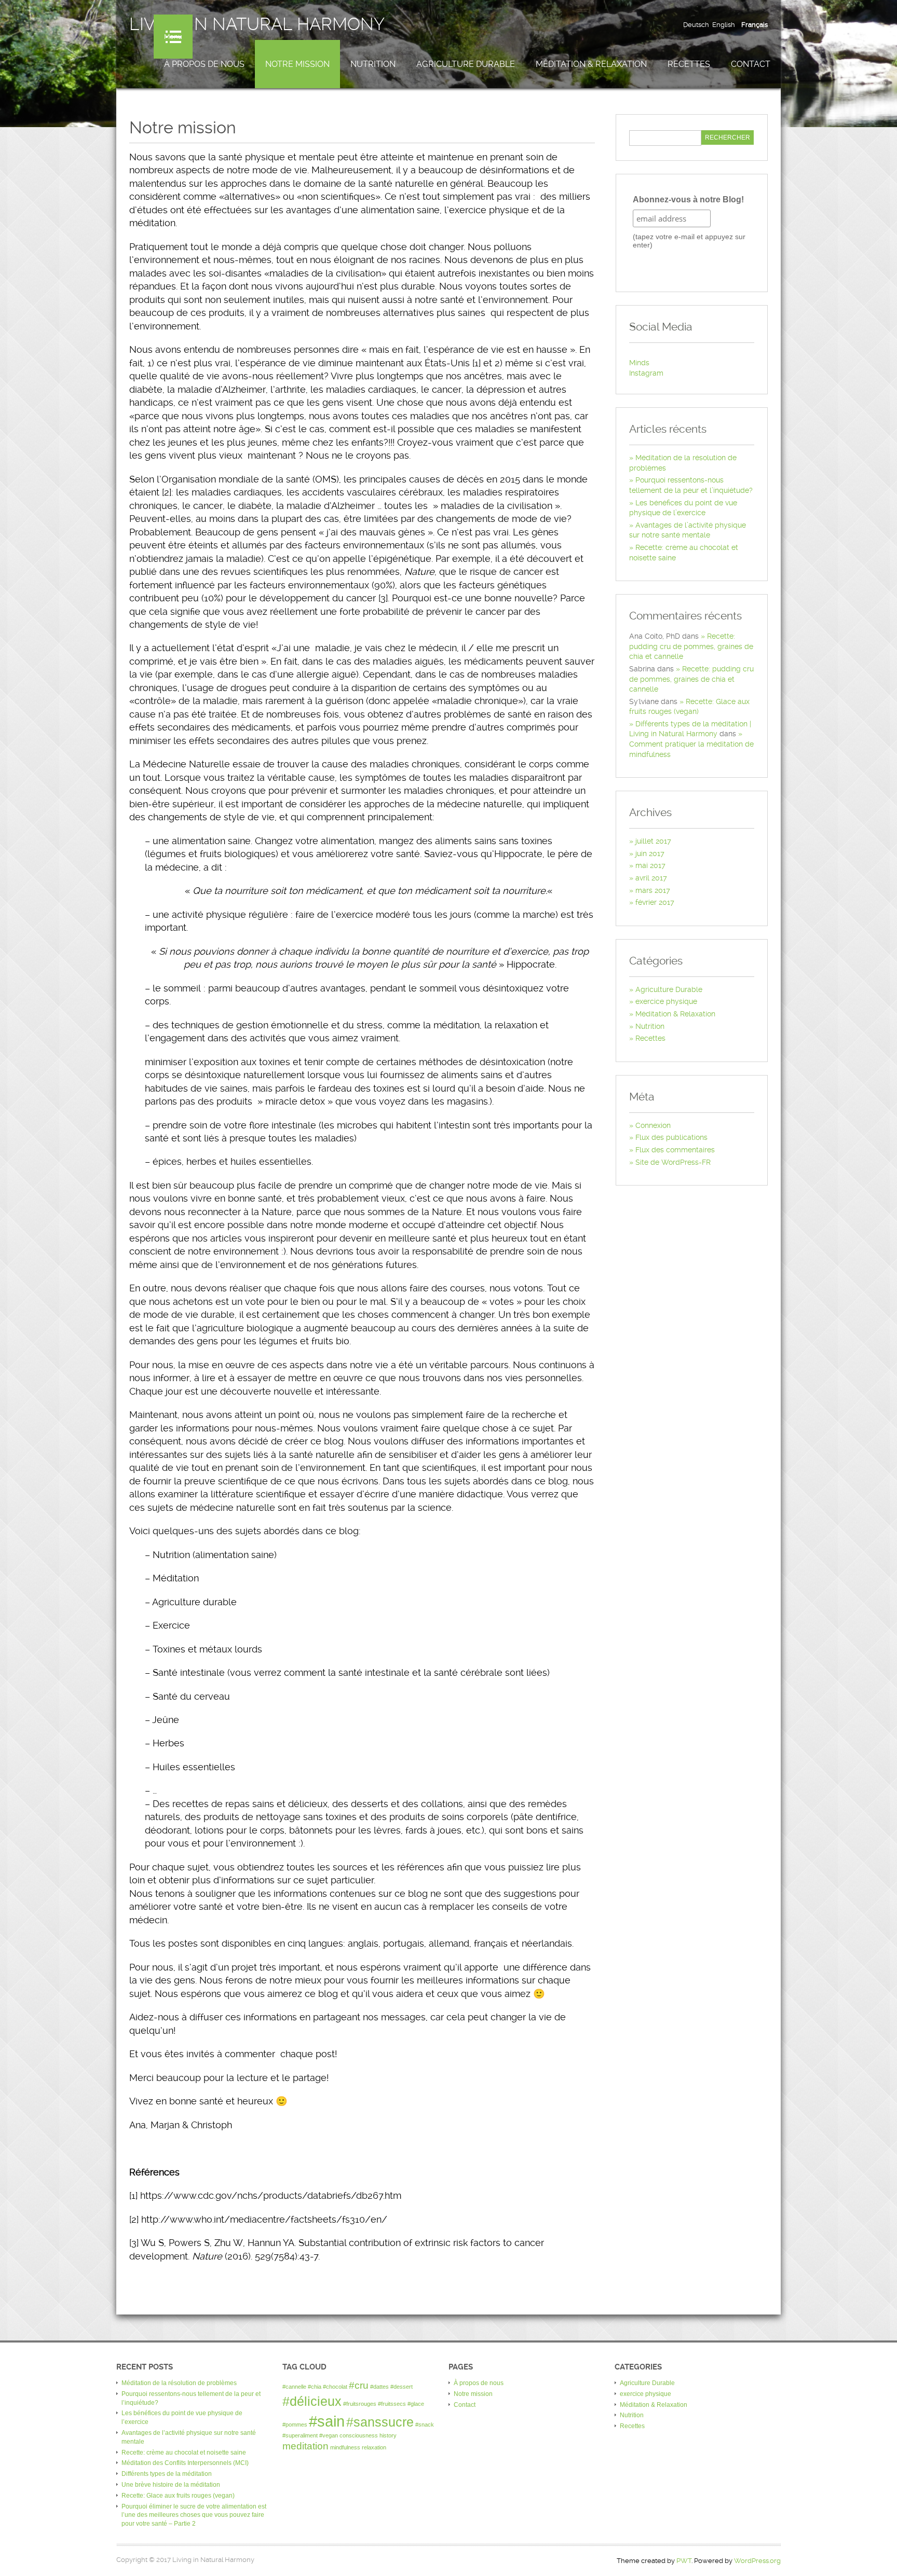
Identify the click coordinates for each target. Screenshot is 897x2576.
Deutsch (696, 25)
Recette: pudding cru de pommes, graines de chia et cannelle (691, 646)
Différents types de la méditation (167, 2474)
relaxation (374, 2447)
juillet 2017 (653, 841)
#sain (327, 2421)
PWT (684, 2561)
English (724, 25)
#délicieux (312, 2401)
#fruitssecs (392, 2404)
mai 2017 (650, 865)
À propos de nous (204, 64)
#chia (315, 2387)
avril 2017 (651, 878)
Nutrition (373, 64)
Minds (639, 363)
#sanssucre (380, 2422)
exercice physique (666, 1001)
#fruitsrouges (360, 2404)
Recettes (689, 64)
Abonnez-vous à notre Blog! (688, 199)
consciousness (359, 2435)
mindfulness (345, 2447)
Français (755, 25)
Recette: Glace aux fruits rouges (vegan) (178, 2496)
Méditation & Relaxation (591, 64)
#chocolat (335, 2387)
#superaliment (300, 2435)
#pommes (295, 2425)
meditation (305, 2446)
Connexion (653, 1125)
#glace (416, 2404)
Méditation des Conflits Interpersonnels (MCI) (185, 2463)
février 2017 (655, 902)
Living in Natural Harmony (257, 24)
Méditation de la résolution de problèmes (179, 2383)
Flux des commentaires (675, 1150)
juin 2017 (650, 853)
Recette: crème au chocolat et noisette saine (184, 2453)
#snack (425, 2425)
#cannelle (294, 2387)
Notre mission (297, 64)
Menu (173, 37)
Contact (751, 64)
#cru (359, 2385)
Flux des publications (671, 1137)
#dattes (379, 2387)
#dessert (402, 2387)
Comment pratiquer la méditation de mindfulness (691, 749)
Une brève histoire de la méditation (171, 2485)
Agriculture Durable (466, 64)
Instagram (646, 373)
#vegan (329, 2435)
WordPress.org (757, 2561)
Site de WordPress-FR (673, 1162)
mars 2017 (653, 890)
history (388, 2435)
